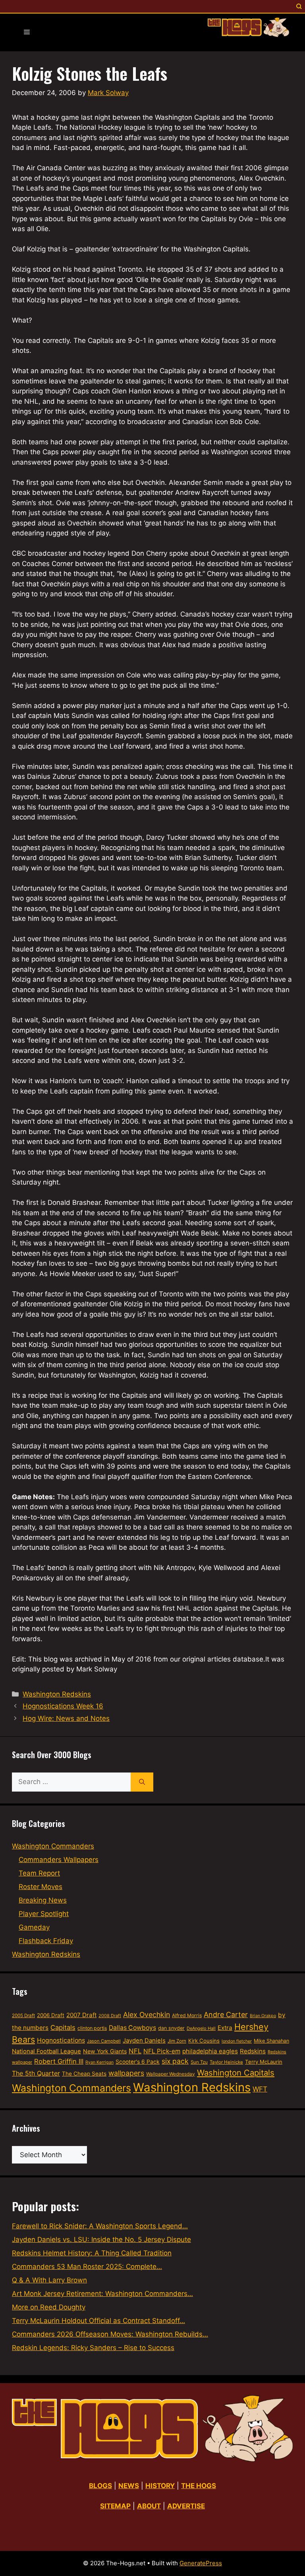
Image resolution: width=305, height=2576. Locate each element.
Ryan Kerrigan (99, 2062)
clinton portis (92, 2028)
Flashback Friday (46, 1941)
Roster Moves (41, 1887)
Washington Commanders (53, 1846)
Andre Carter (226, 2015)
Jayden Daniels (144, 2041)
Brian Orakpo (263, 2016)
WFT (260, 2089)
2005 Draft (23, 2016)
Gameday (34, 1927)
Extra (225, 2028)
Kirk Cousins (204, 2041)
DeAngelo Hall (201, 2028)
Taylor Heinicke (226, 2062)
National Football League (46, 2051)
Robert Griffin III (59, 2061)
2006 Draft (51, 2015)
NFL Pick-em (162, 2051)
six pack (175, 2061)
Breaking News (43, 1900)
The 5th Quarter (36, 2073)
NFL (135, 2051)
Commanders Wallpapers (59, 1860)
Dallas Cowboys (132, 2028)
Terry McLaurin (264, 2062)
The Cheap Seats (84, 2074)
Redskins (253, 2051)
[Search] (142, 1782)
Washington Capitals (236, 2073)
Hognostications (61, 2040)
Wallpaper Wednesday (171, 2074)
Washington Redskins (57, 1694)
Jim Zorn (177, 2041)
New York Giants (105, 2051)
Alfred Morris (187, 2015)
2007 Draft (81, 2015)
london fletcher (237, 2041)
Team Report (39, 1873)
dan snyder (171, 2028)
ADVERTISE (186, 2506)
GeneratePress (201, 2563)
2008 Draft (110, 2016)
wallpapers (126, 2073)
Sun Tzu (199, 2062)
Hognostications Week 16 (63, 1706)
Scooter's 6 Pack (138, 2062)
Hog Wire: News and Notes (66, 1718)
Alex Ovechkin (147, 2015)
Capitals (63, 2027)
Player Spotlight (44, 1914)
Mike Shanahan (271, 2041)
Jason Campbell (104, 2041)
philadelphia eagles (210, 2051)
